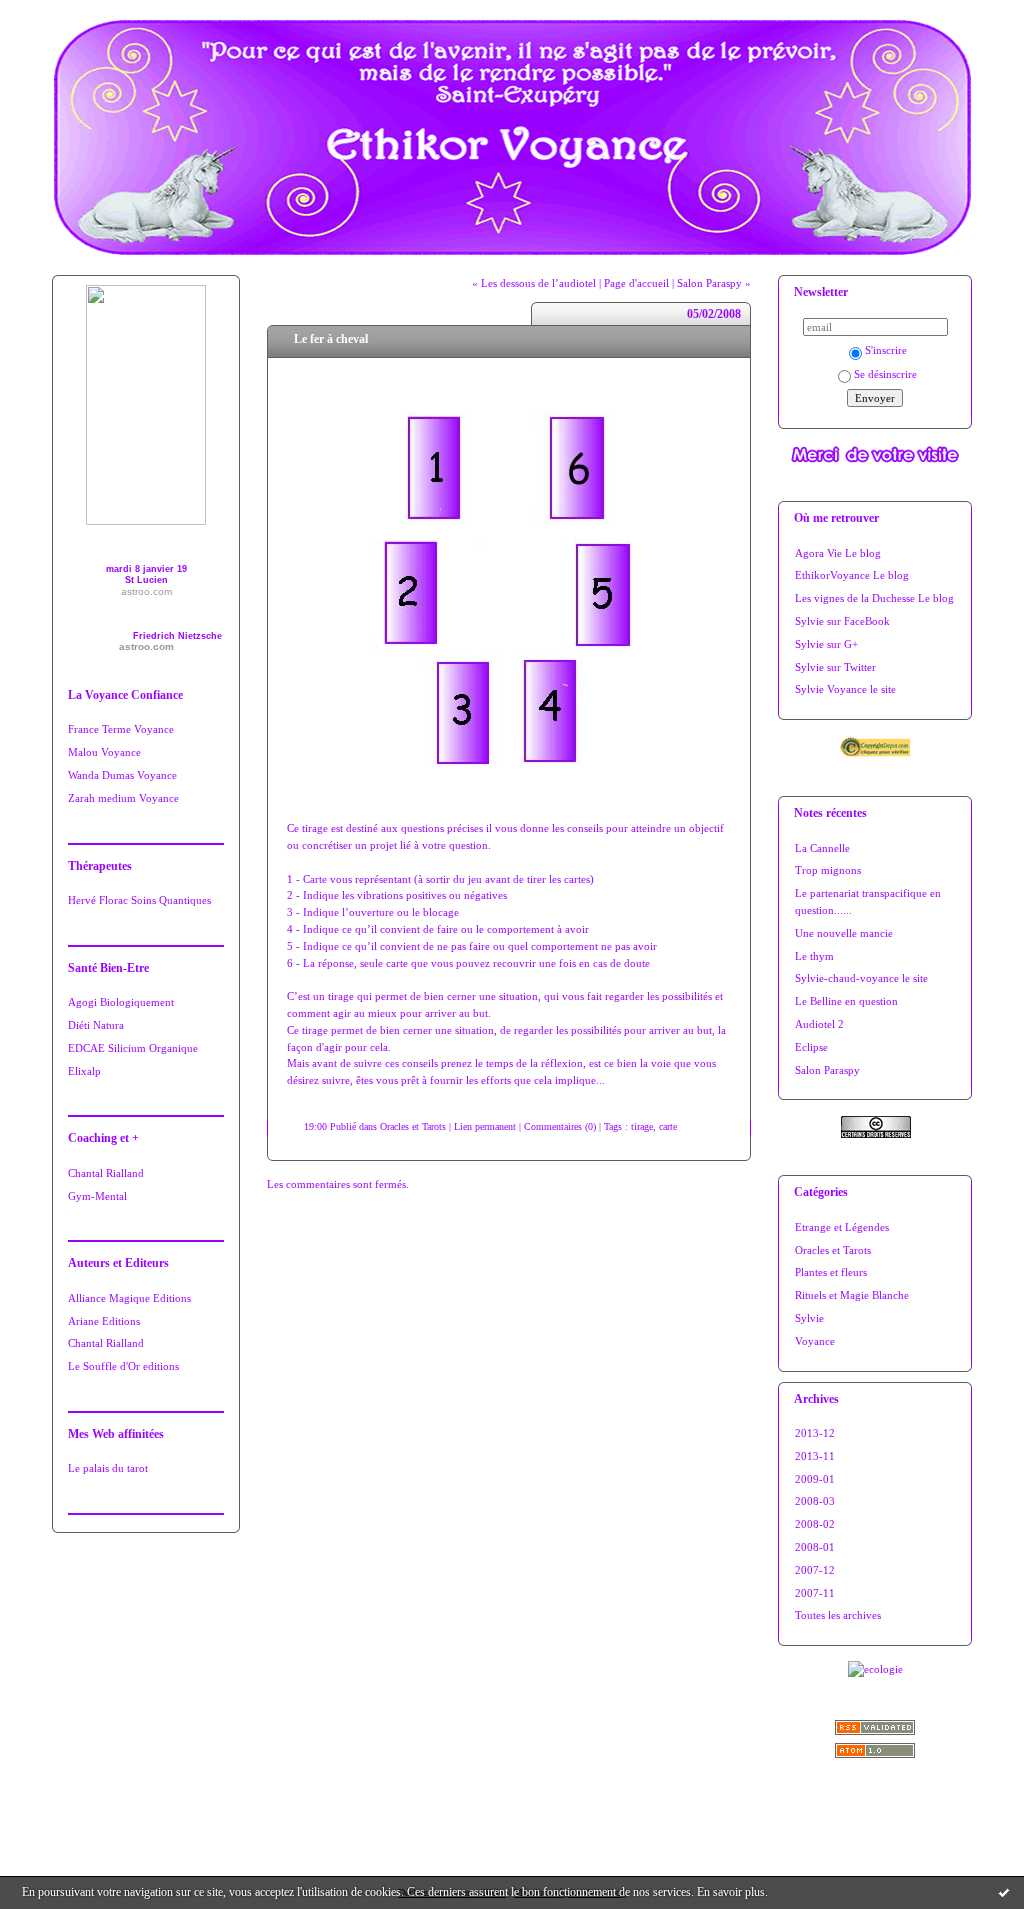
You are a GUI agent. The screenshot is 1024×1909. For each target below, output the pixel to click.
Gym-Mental (97, 1196)
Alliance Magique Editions (129, 1298)
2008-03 (815, 1501)
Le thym (814, 956)
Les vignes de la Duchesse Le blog (874, 598)
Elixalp (84, 1071)
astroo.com (146, 591)
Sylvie (809, 1318)
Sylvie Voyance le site (845, 689)
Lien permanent (485, 1126)
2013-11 (815, 1456)
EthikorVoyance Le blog (852, 575)
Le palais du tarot (108, 1468)
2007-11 (815, 1593)
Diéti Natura (96, 1025)
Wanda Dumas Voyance (122, 775)
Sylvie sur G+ (826, 644)
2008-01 (815, 1547)
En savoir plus (731, 1892)
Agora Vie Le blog (838, 553)
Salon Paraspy (827, 1070)
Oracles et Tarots (833, 1250)
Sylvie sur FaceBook (842, 621)
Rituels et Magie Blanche (852, 1295)
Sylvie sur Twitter (835, 667)
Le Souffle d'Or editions (123, 1366)
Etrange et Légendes (842, 1227)
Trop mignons (828, 870)
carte (668, 1126)
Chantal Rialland (106, 1173)
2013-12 (815, 1433)
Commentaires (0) (560, 1126)
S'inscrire (886, 350)
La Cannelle (822, 848)
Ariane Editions (104, 1321)
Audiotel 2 (819, 1024)
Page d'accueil (636, 283)
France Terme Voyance (121, 729)
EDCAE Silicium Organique (133, 1048)
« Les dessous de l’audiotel (534, 283)
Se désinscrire (885, 374)
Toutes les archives (838, 1615)
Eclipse (811, 1047)
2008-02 (815, 1524)
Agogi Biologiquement (121, 1002)
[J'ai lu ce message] (1004, 1892)
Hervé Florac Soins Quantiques (139, 900)
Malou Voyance (104, 752)
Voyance (815, 1341)
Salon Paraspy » (714, 283)
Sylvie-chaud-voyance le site (861, 978)
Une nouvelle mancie (844, 933)
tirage (642, 1126)
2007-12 (815, 1570)
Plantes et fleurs (831, 1272)
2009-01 (815, 1479)
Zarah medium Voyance (123, 798)
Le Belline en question (846, 1001)
